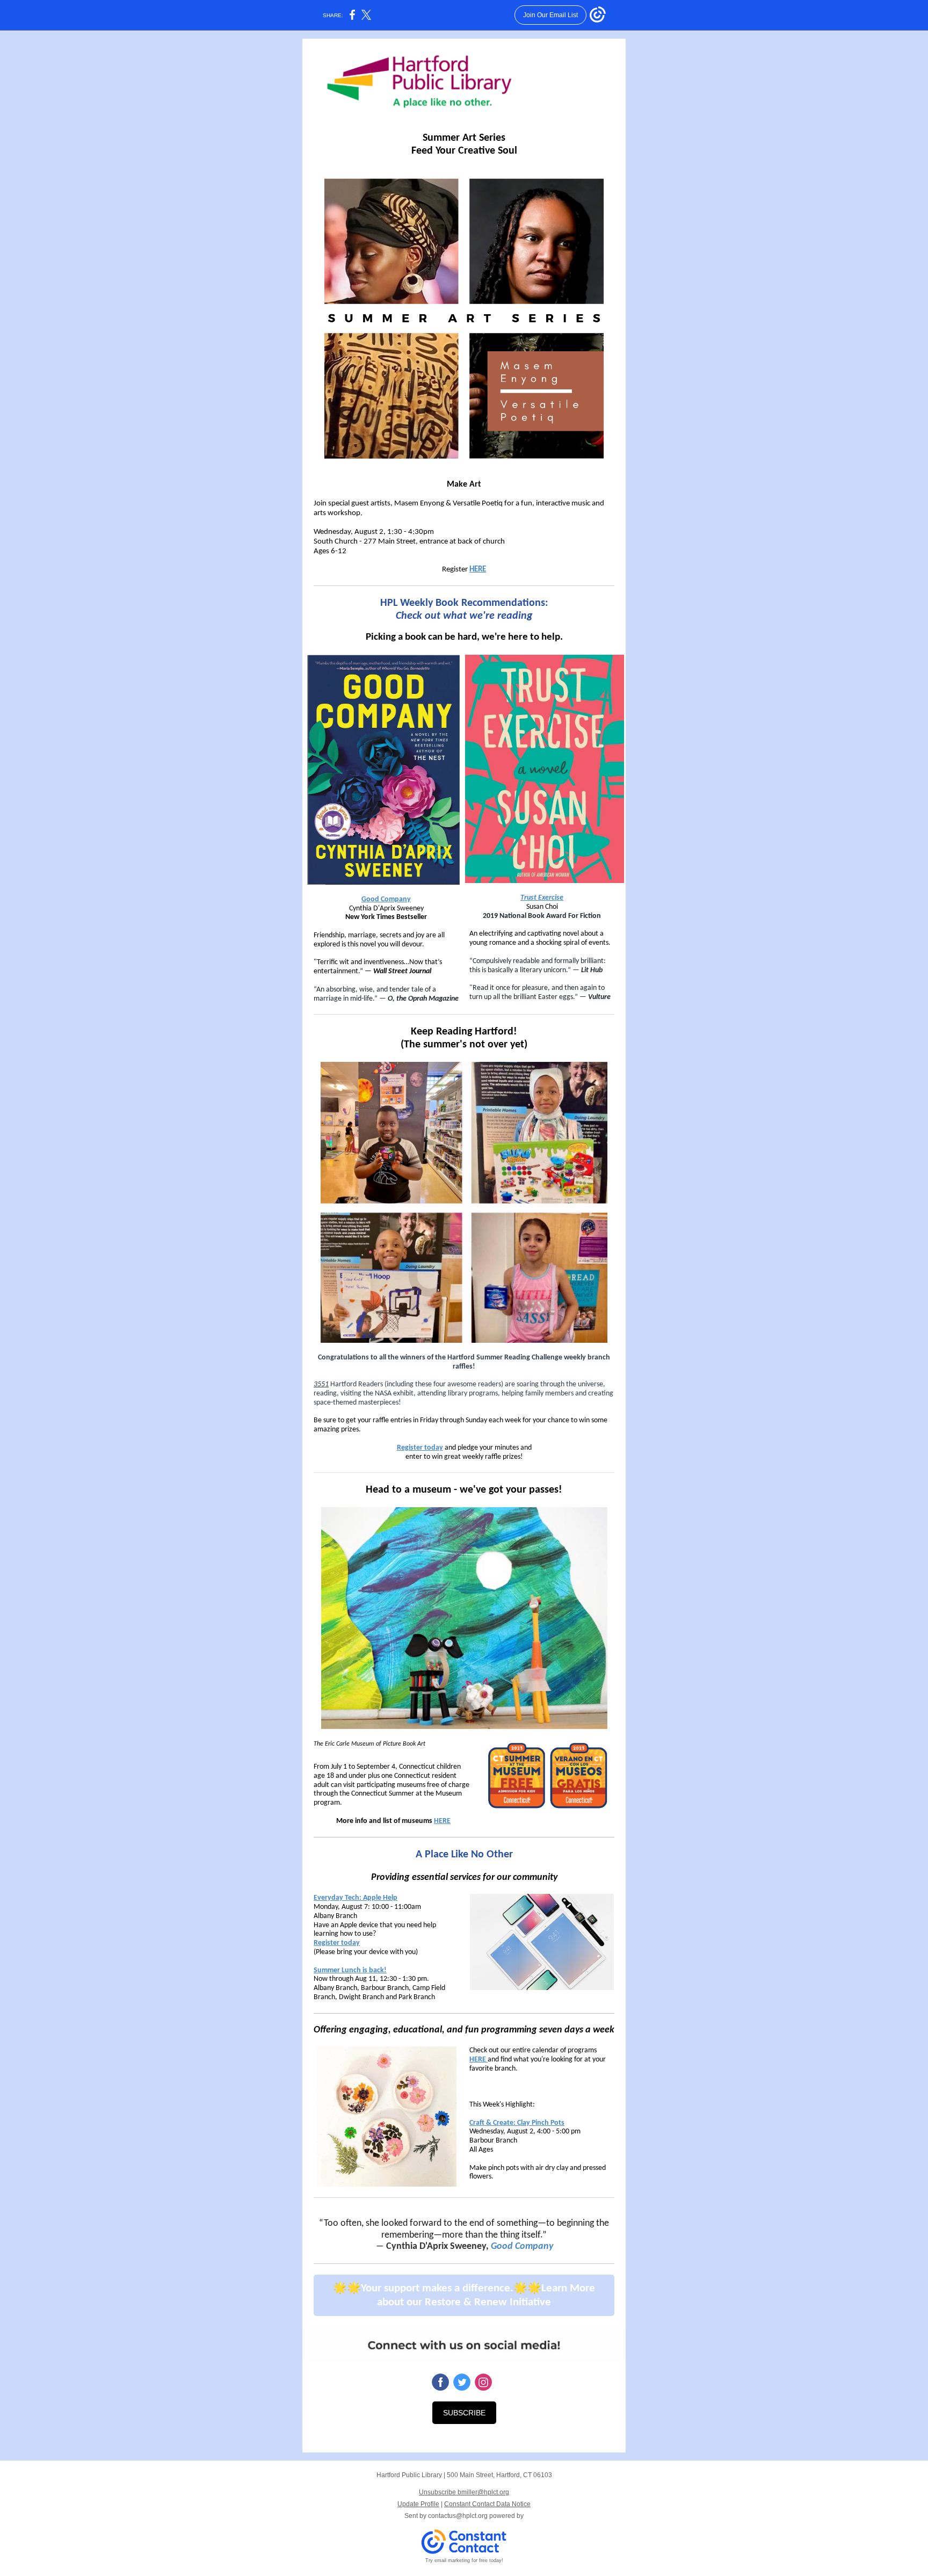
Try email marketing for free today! (464, 2560)
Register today (420, 1448)
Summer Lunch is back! (350, 1970)
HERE (478, 570)
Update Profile (418, 2504)
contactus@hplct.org (458, 2516)
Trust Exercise (542, 898)
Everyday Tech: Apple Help (356, 1898)
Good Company (386, 899)
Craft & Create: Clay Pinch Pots (517, 2123)
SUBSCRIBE (464, 2413)
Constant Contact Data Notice (487, 2504)
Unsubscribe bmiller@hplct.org (464, 2492)
